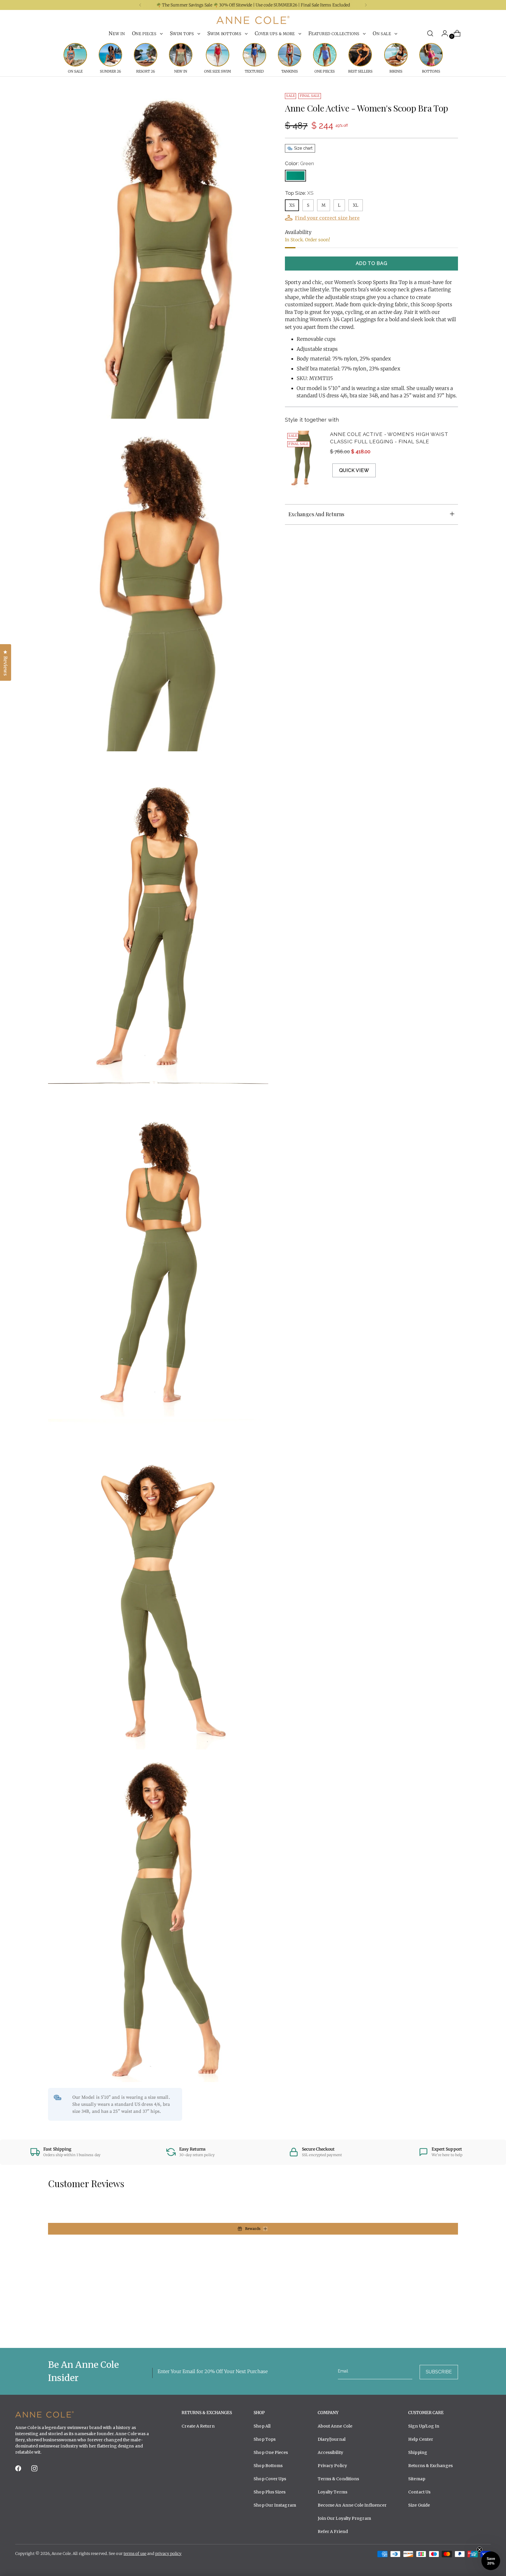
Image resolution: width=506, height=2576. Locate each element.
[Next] (366, 5)
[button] (491, 2561)
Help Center (421, 2439)
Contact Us (419, 2492)
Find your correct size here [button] (327, 218)
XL (356, 205)
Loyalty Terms (333, 2492)
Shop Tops (265, 2439)
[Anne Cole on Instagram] (35, 2470)
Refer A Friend (333, 2531)
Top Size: (299, 193)
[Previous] (140, 5)
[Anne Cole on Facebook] (19, 2470)
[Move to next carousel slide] (453, 2327)
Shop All (262, 2426)
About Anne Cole (335, 2426)
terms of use (135, 2554)
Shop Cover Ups (270, 2479)
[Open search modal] (430, 33)
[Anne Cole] (253, 20)
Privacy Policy (332, 2466)
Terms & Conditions (339, 2479)
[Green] (295, 176)
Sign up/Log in (424, 2426)
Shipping (418, 2452)
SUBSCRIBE (439, 2372)
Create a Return (198, 2426)
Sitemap (417, 2479)
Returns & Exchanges (430, 2466)
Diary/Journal (332, 2439)
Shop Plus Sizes (270, 2492)
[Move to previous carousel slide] (440, 2328)
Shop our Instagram (275, 2505)
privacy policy (168, 2554)
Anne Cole (61, 2554)
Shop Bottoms (268, 2466)
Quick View (354, 470)
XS (292, 205)
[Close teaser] (479, 2550)
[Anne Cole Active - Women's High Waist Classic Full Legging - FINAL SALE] (304, 459)
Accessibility (330, 2452)
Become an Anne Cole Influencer (352, 2505)
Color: (299, 163)
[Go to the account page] (442, 33)
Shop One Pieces (271, 2452)
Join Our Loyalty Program (344, 2518)
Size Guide (419, 2505)
